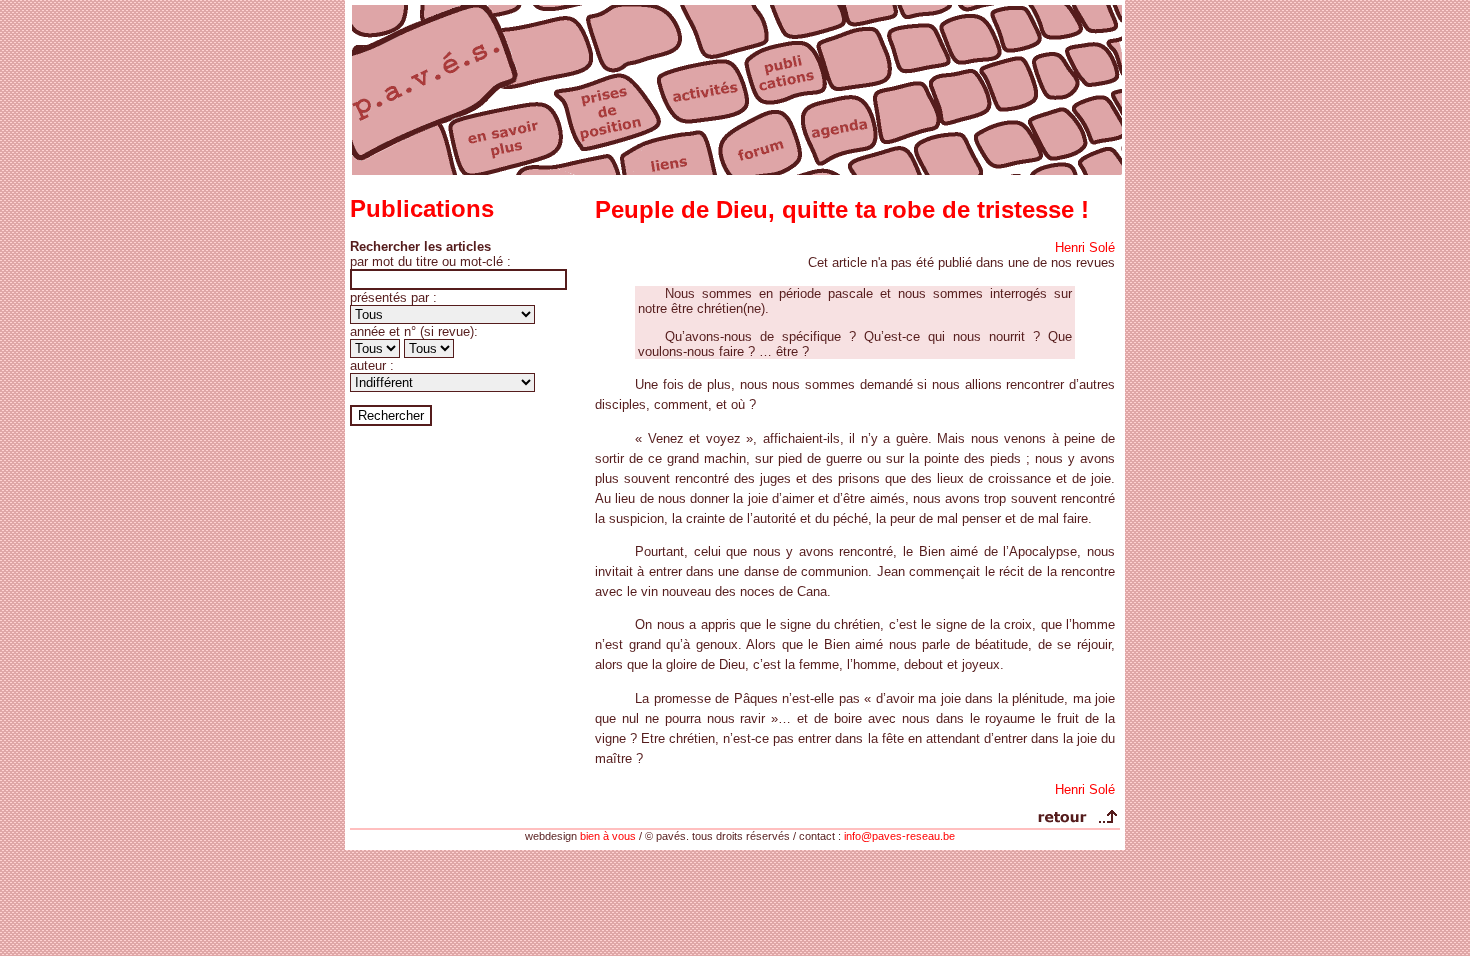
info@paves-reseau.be (899, 836)
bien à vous (608, 836)
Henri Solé (1085, 247)
